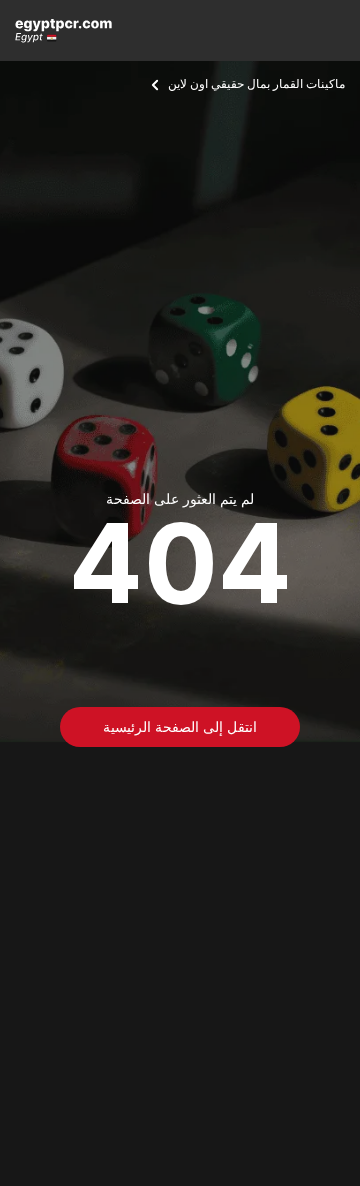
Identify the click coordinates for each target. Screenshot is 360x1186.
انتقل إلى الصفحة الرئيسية (180, 726)
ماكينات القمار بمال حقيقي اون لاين (256, 83)
